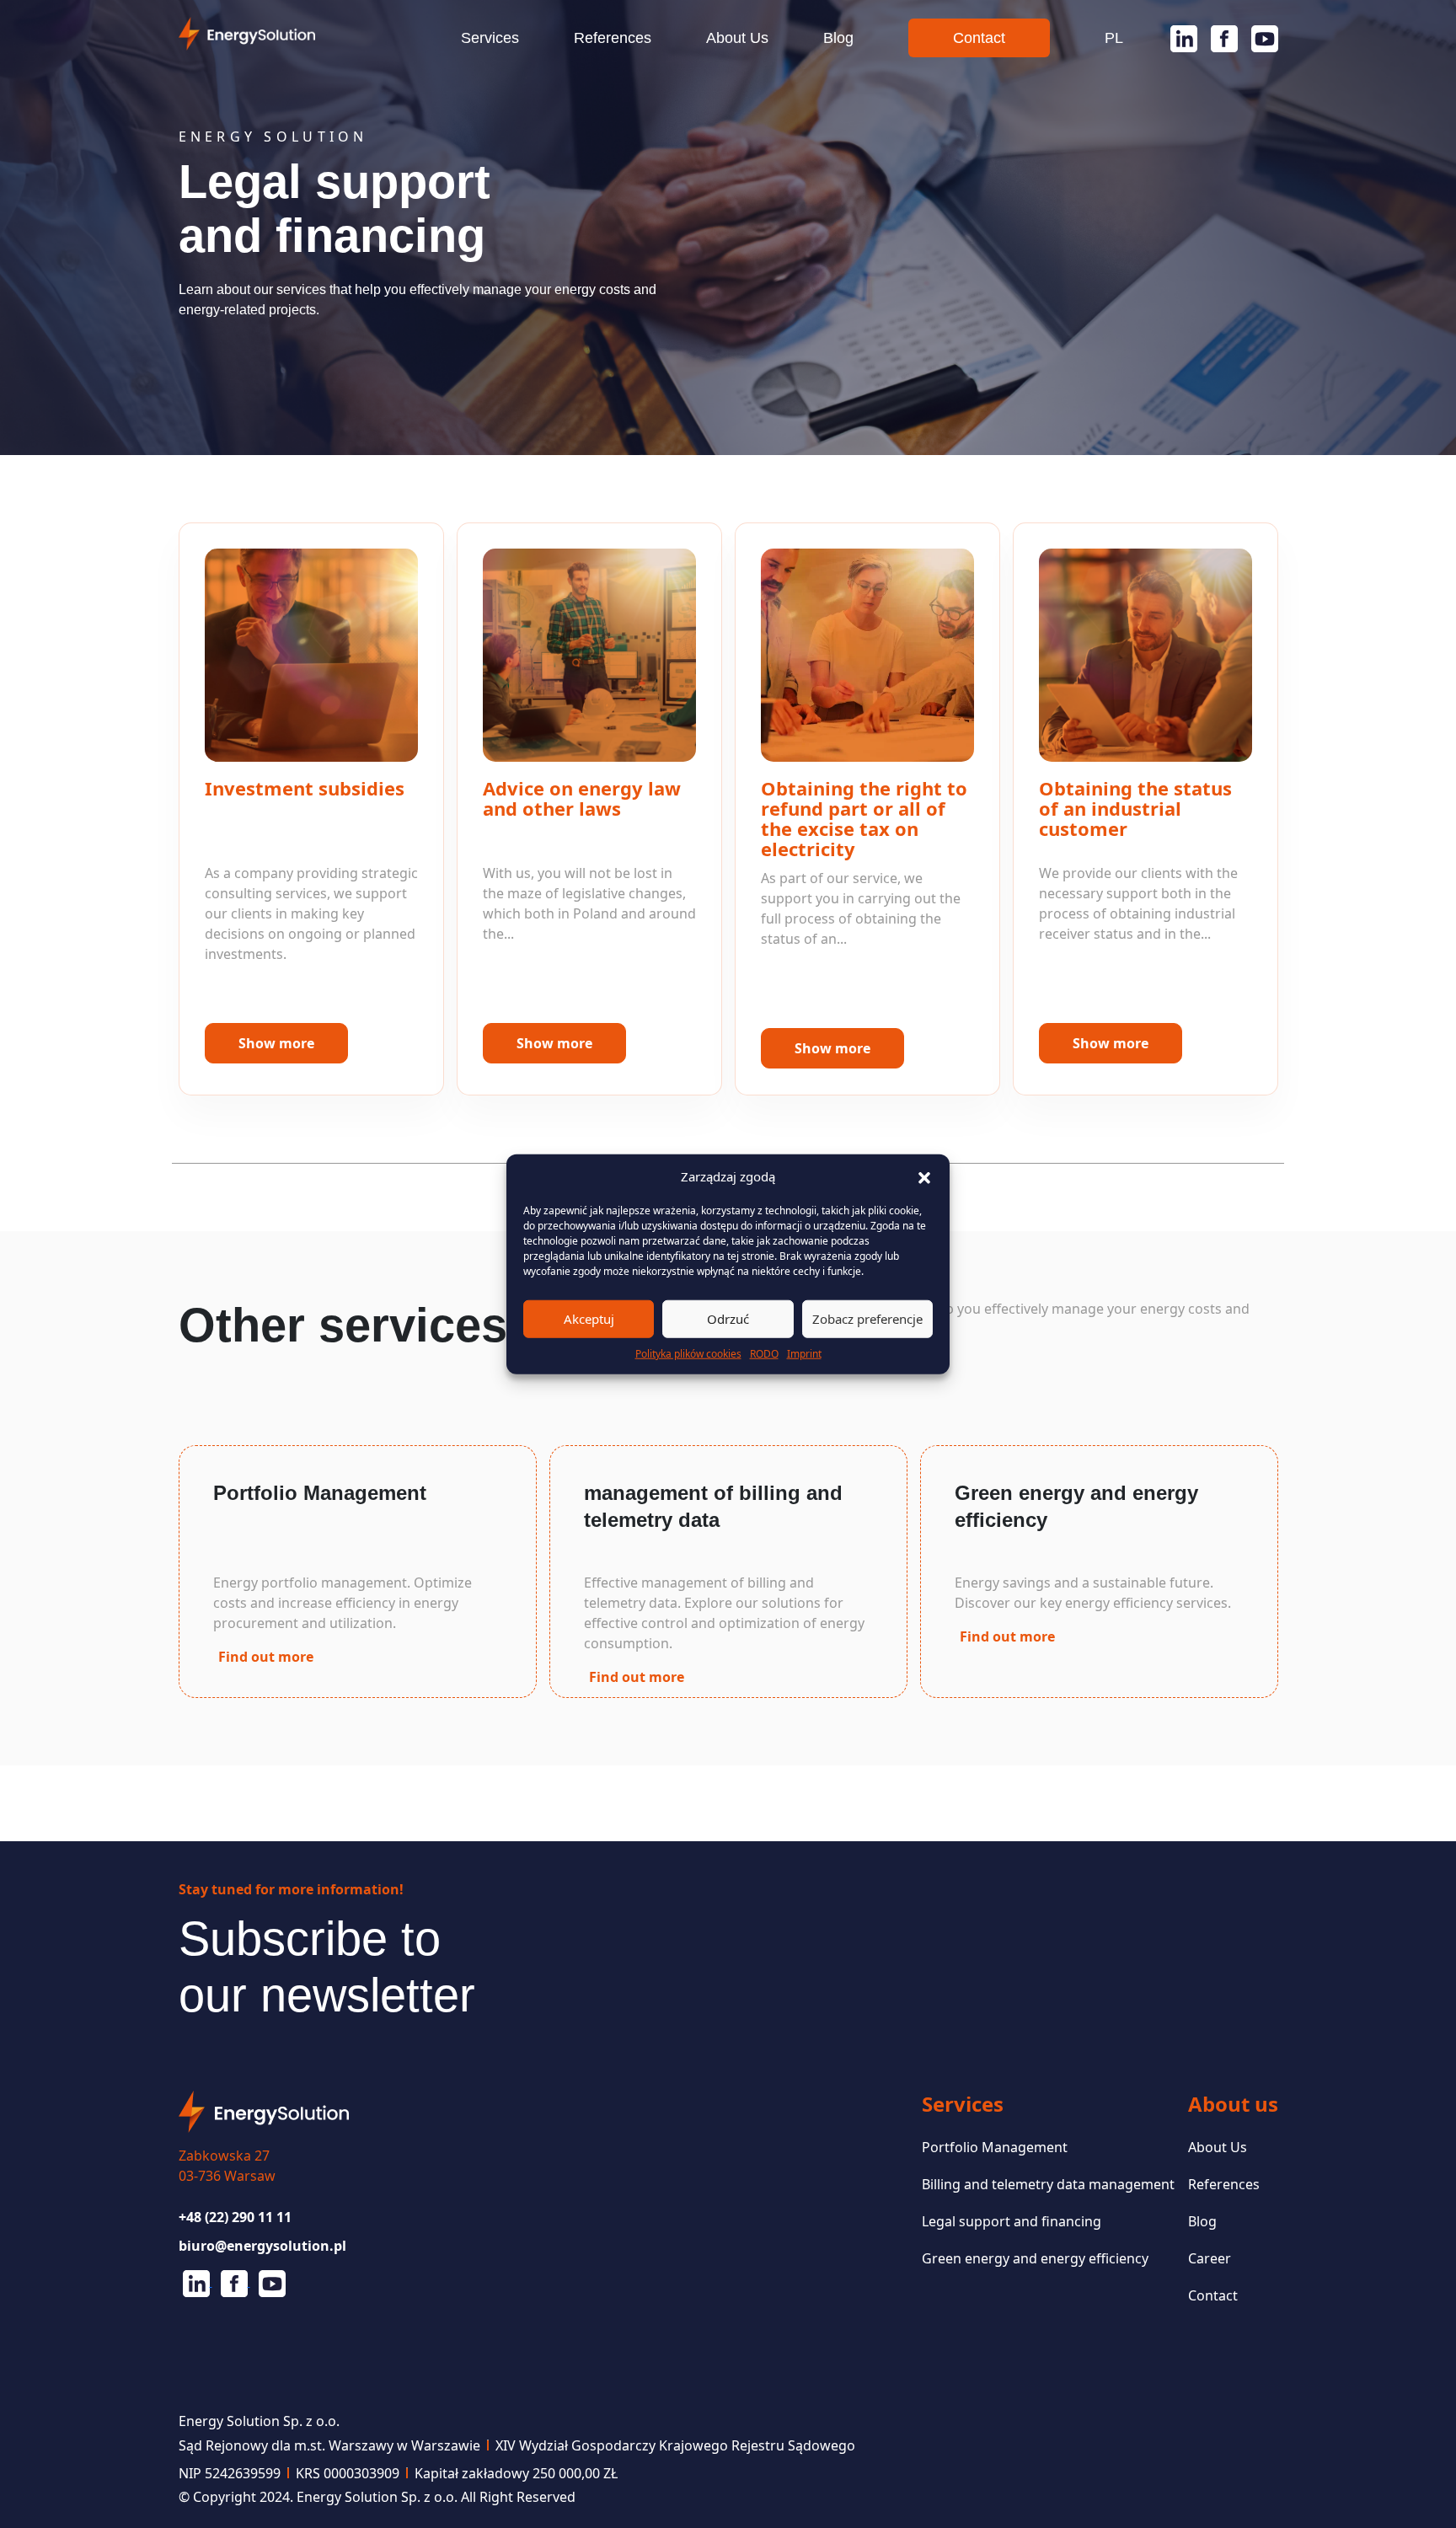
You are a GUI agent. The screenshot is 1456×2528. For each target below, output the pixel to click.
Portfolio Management (995, 2147)
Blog (838, 38)
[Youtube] (1258, 39)
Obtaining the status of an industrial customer (1135, 808)
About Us (737, 38)
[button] (924, 1176)
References (613, 38)
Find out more (266, 1657)
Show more (276, 1043)
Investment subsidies (305, 788)
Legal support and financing (1012, 2221)
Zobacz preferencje (867, 1319)
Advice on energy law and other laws (582, 798)
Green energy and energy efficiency (1035, 2258)
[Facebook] (1218, 39)
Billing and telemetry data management (1048, 2184)
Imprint (804, 1353)
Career (1210, 2258)
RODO (764, 1353)
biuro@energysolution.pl (262, 2246)
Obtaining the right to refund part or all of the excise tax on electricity (864, 818)
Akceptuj (589, 1319)
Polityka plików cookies (688, 1353)
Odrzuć (728, 1319)
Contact (979, 38)
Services (490, 38)
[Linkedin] (1177, 39)
